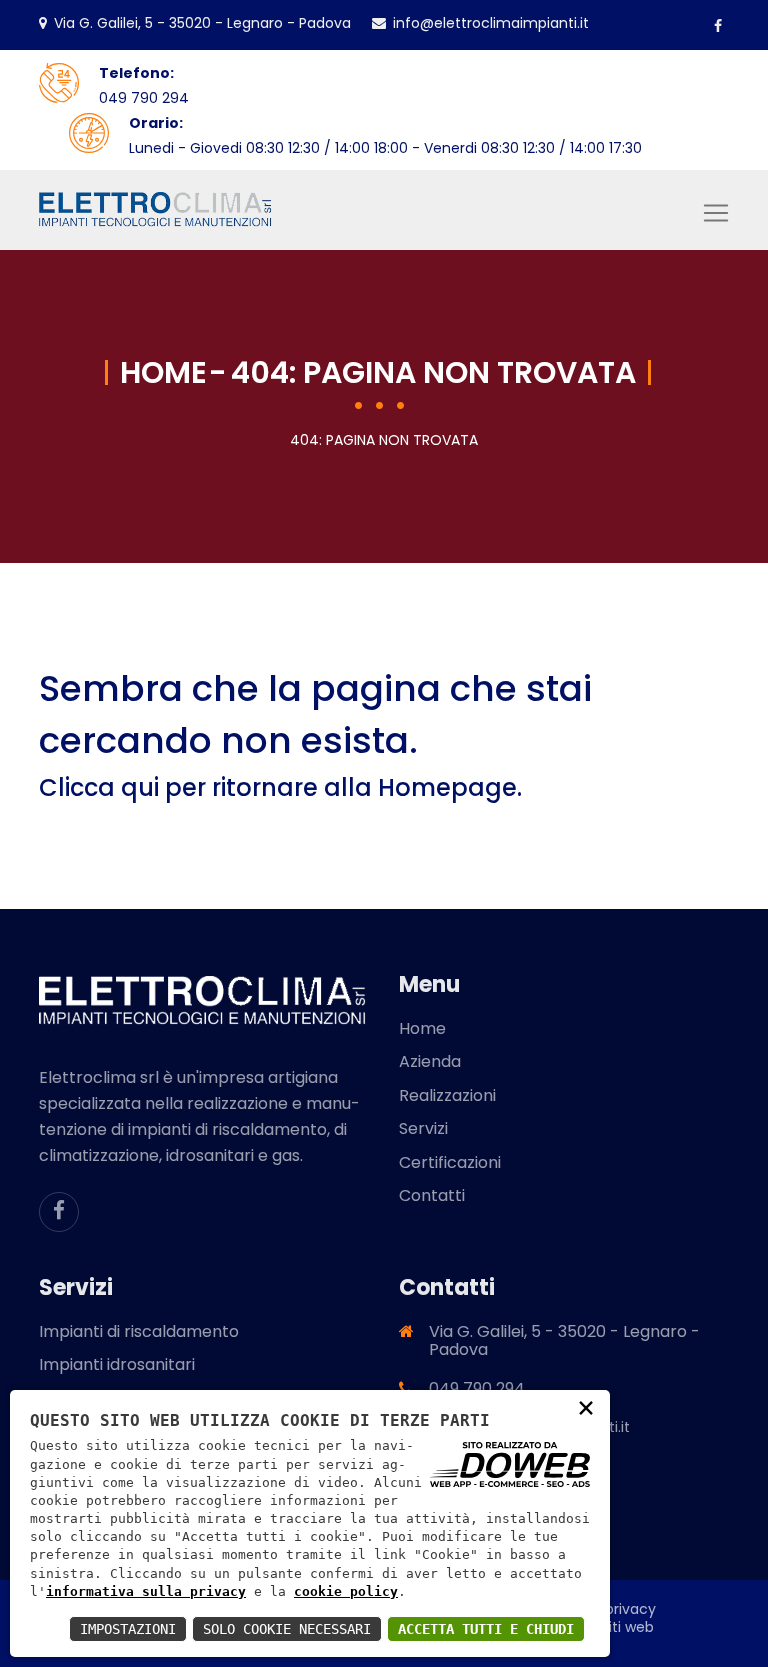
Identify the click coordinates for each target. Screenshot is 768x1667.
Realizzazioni (447, 1095)
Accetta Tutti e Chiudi (486, 1629)
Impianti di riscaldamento (139, 1331)
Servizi (423, 1128)
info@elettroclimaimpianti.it (491, 23)
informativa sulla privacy (146, 1591)
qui (140, 787)
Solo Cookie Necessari (287, 1629)
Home (163, 372)
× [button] (586, 1407)
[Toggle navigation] (716, 213)
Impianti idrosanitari (117, 1364)
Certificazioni (450, 1162)
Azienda (430, 1061)
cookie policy (346, 1591)
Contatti (432, 1195)
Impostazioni (128, 1629)
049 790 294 (144, 98)
